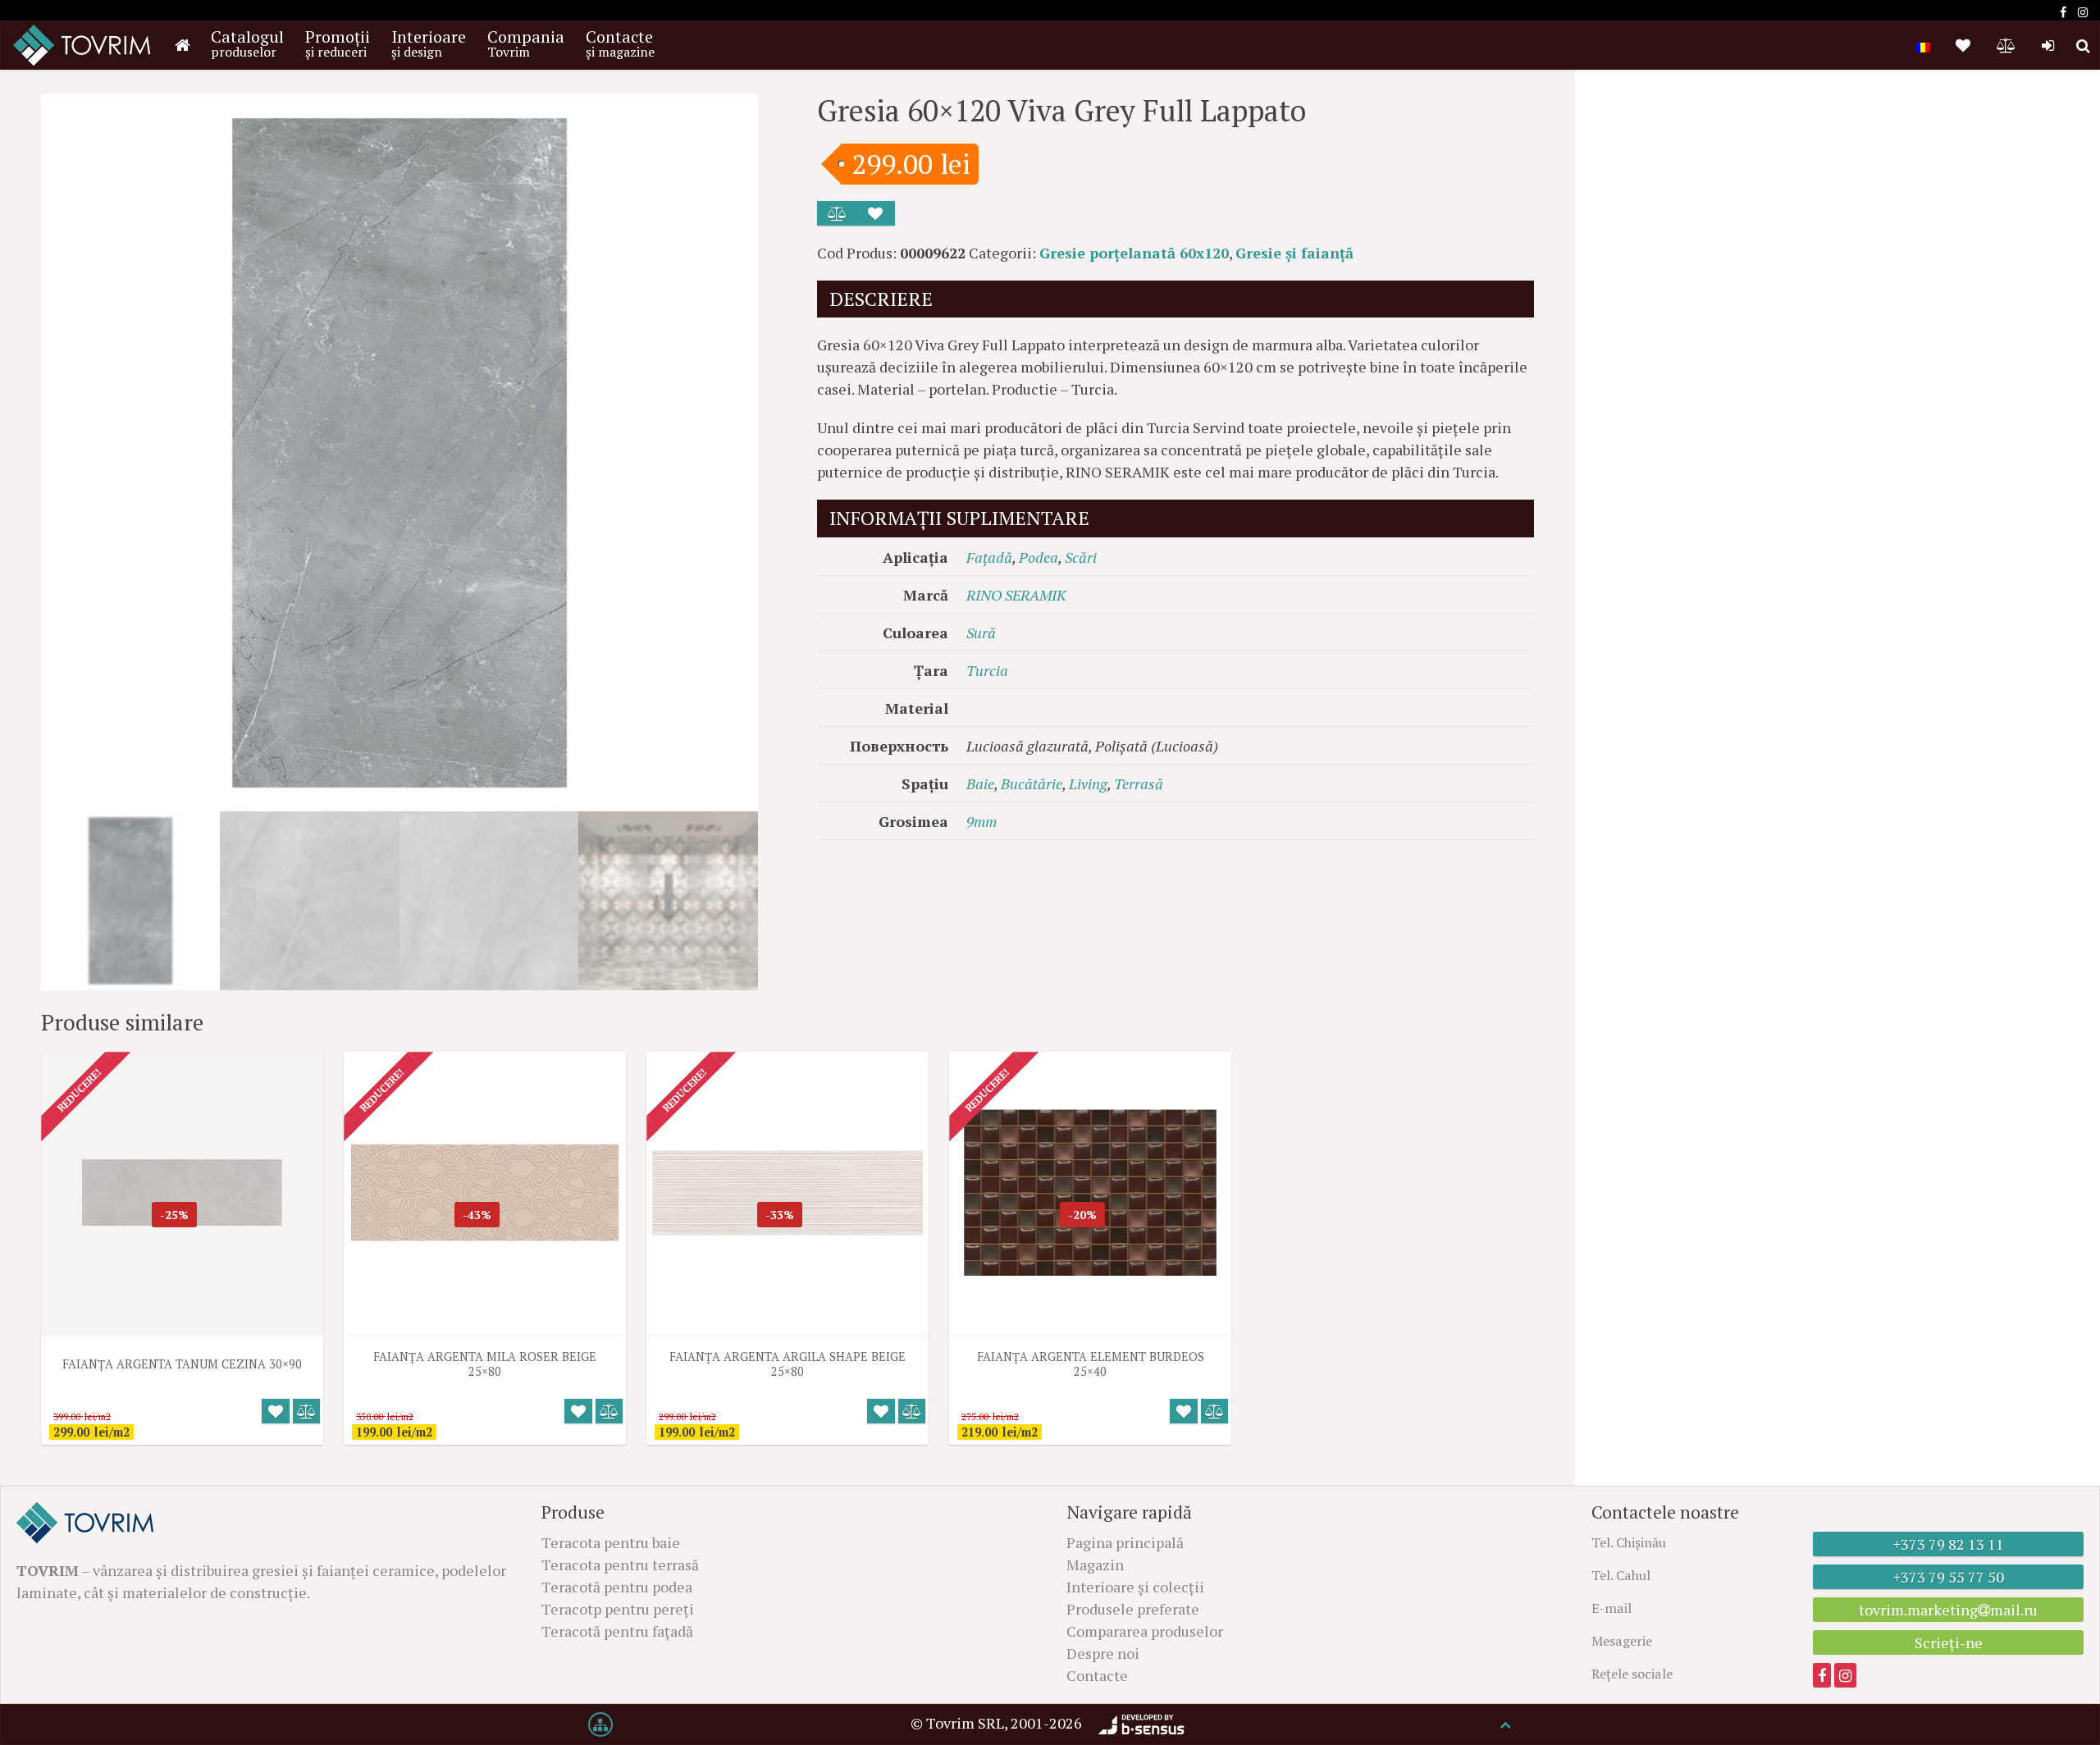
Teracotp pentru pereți (618, 1609)
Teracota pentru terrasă (620, 1565)
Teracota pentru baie (611, 1542)
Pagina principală (1125, 1542)
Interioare (429, 43)
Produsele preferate (1133, 1609)
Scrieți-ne (1949, 1642)
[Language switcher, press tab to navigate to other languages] (1923, 45)
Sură (981, 633)
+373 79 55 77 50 (1949, 1577)
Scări (1081, 557)
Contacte (620, 43)
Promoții (338, 43)
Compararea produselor (1145, 1631)
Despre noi (1103, 1653)
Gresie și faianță (1294, 253)
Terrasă (1139, 783)
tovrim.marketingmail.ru (1948, 1610)
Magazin (1095, 1565)
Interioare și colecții (1135, 1587)
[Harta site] (600, 1724)
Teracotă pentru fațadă (617, 1631)
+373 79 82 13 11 (1949, 1544)
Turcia (987, 670)
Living (1088, 783)
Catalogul (247, 43)
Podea (1039, 557)
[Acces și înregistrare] (2048, 45)
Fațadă (989, 557)
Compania (526, 43)
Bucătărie (1032, 783)
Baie (980, 783)
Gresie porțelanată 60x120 (1134, 253)
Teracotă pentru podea (617, 1587)
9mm (982, 821)
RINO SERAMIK (1016, 595)
